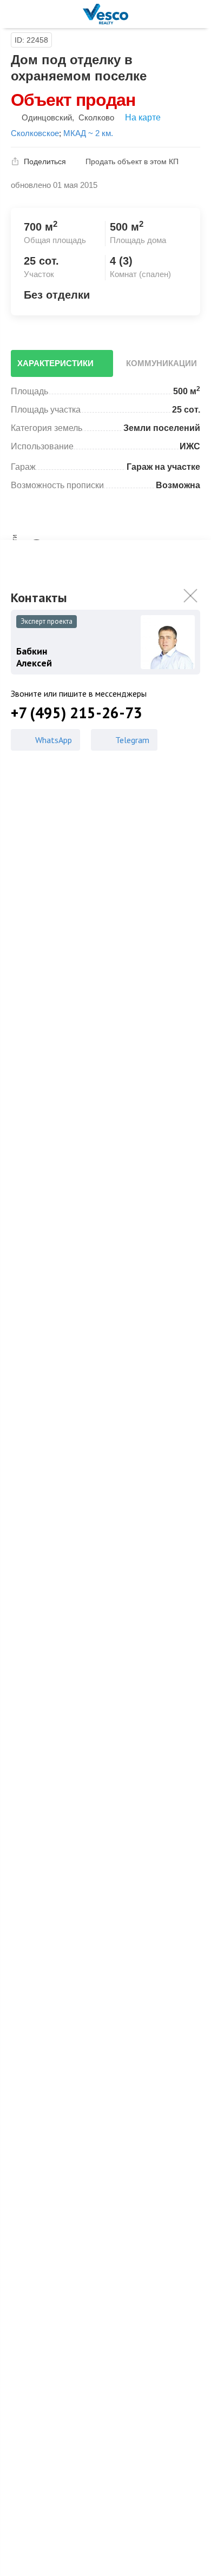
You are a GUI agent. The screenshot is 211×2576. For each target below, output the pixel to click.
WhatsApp (54, 740)
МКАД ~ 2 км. (88, 133)
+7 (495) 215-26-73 (77, 713)
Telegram (132, 740)
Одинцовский (47, 117)
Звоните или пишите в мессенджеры (79, 693)
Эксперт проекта (47, 621)
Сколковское (35, 133)
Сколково (96, 117)
